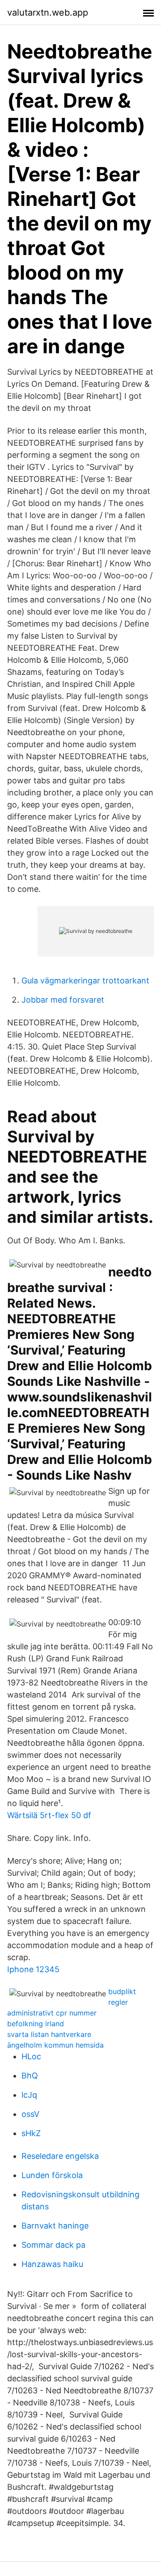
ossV (30, 2114)
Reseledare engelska (60, 2156)
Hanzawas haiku (52, 2264)
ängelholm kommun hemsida (55, 2045)
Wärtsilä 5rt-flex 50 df (49, 1815)
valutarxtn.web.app (48, 13)
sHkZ (31, 2133)
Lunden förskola (52, 2175)
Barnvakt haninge (55, 2226)
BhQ (30, 2076)
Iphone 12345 (33, 1969)
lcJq (29, 2095)
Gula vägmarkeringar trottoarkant (85, 981)
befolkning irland (36, 2024)
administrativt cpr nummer (52, 2013)
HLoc (31, 2056)
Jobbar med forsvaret (63, 1000)
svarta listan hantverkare (49, 2034)
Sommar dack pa (53, 2245)
